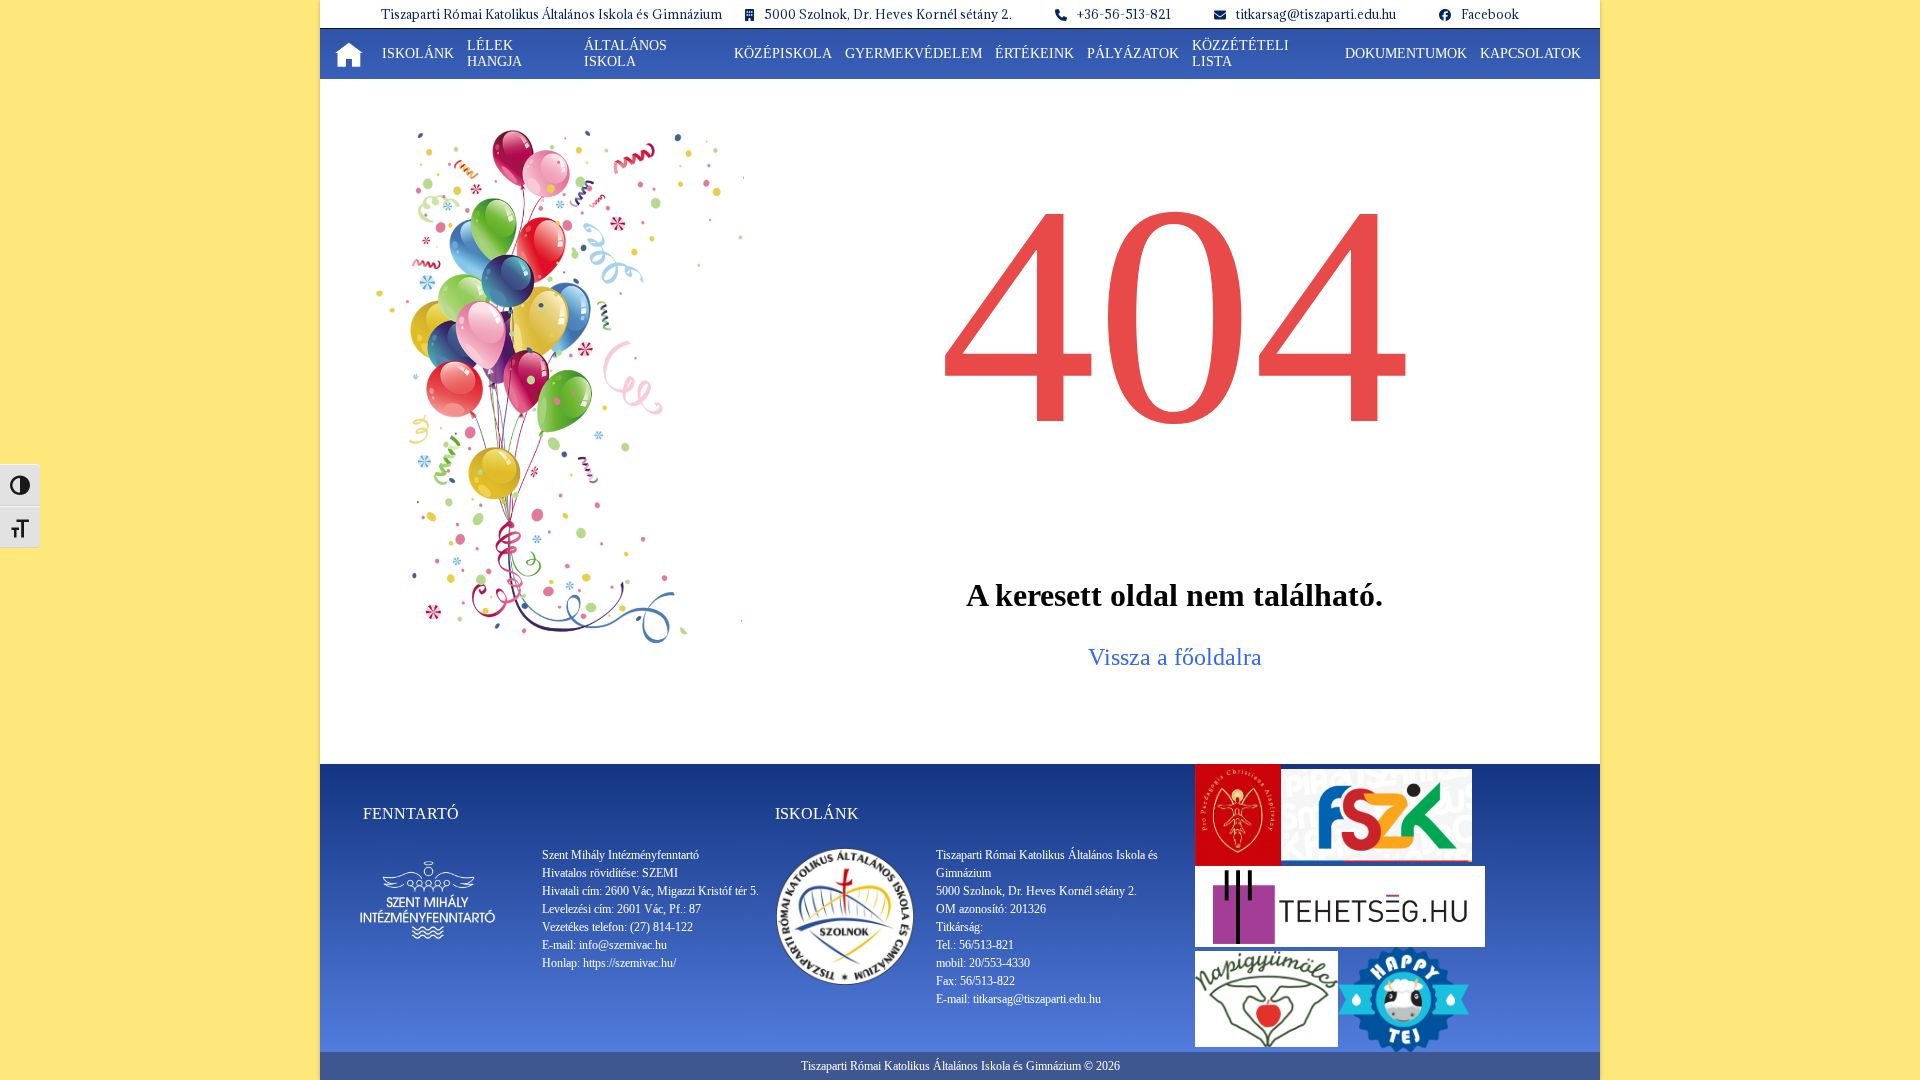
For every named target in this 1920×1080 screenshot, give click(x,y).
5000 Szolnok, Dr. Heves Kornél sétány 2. (888, 14)
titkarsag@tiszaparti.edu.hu (1316, 14)
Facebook (1490, 14)
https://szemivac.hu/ (629, 963)
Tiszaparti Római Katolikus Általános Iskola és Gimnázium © (948, 1066)
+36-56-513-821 (1124, 14)
